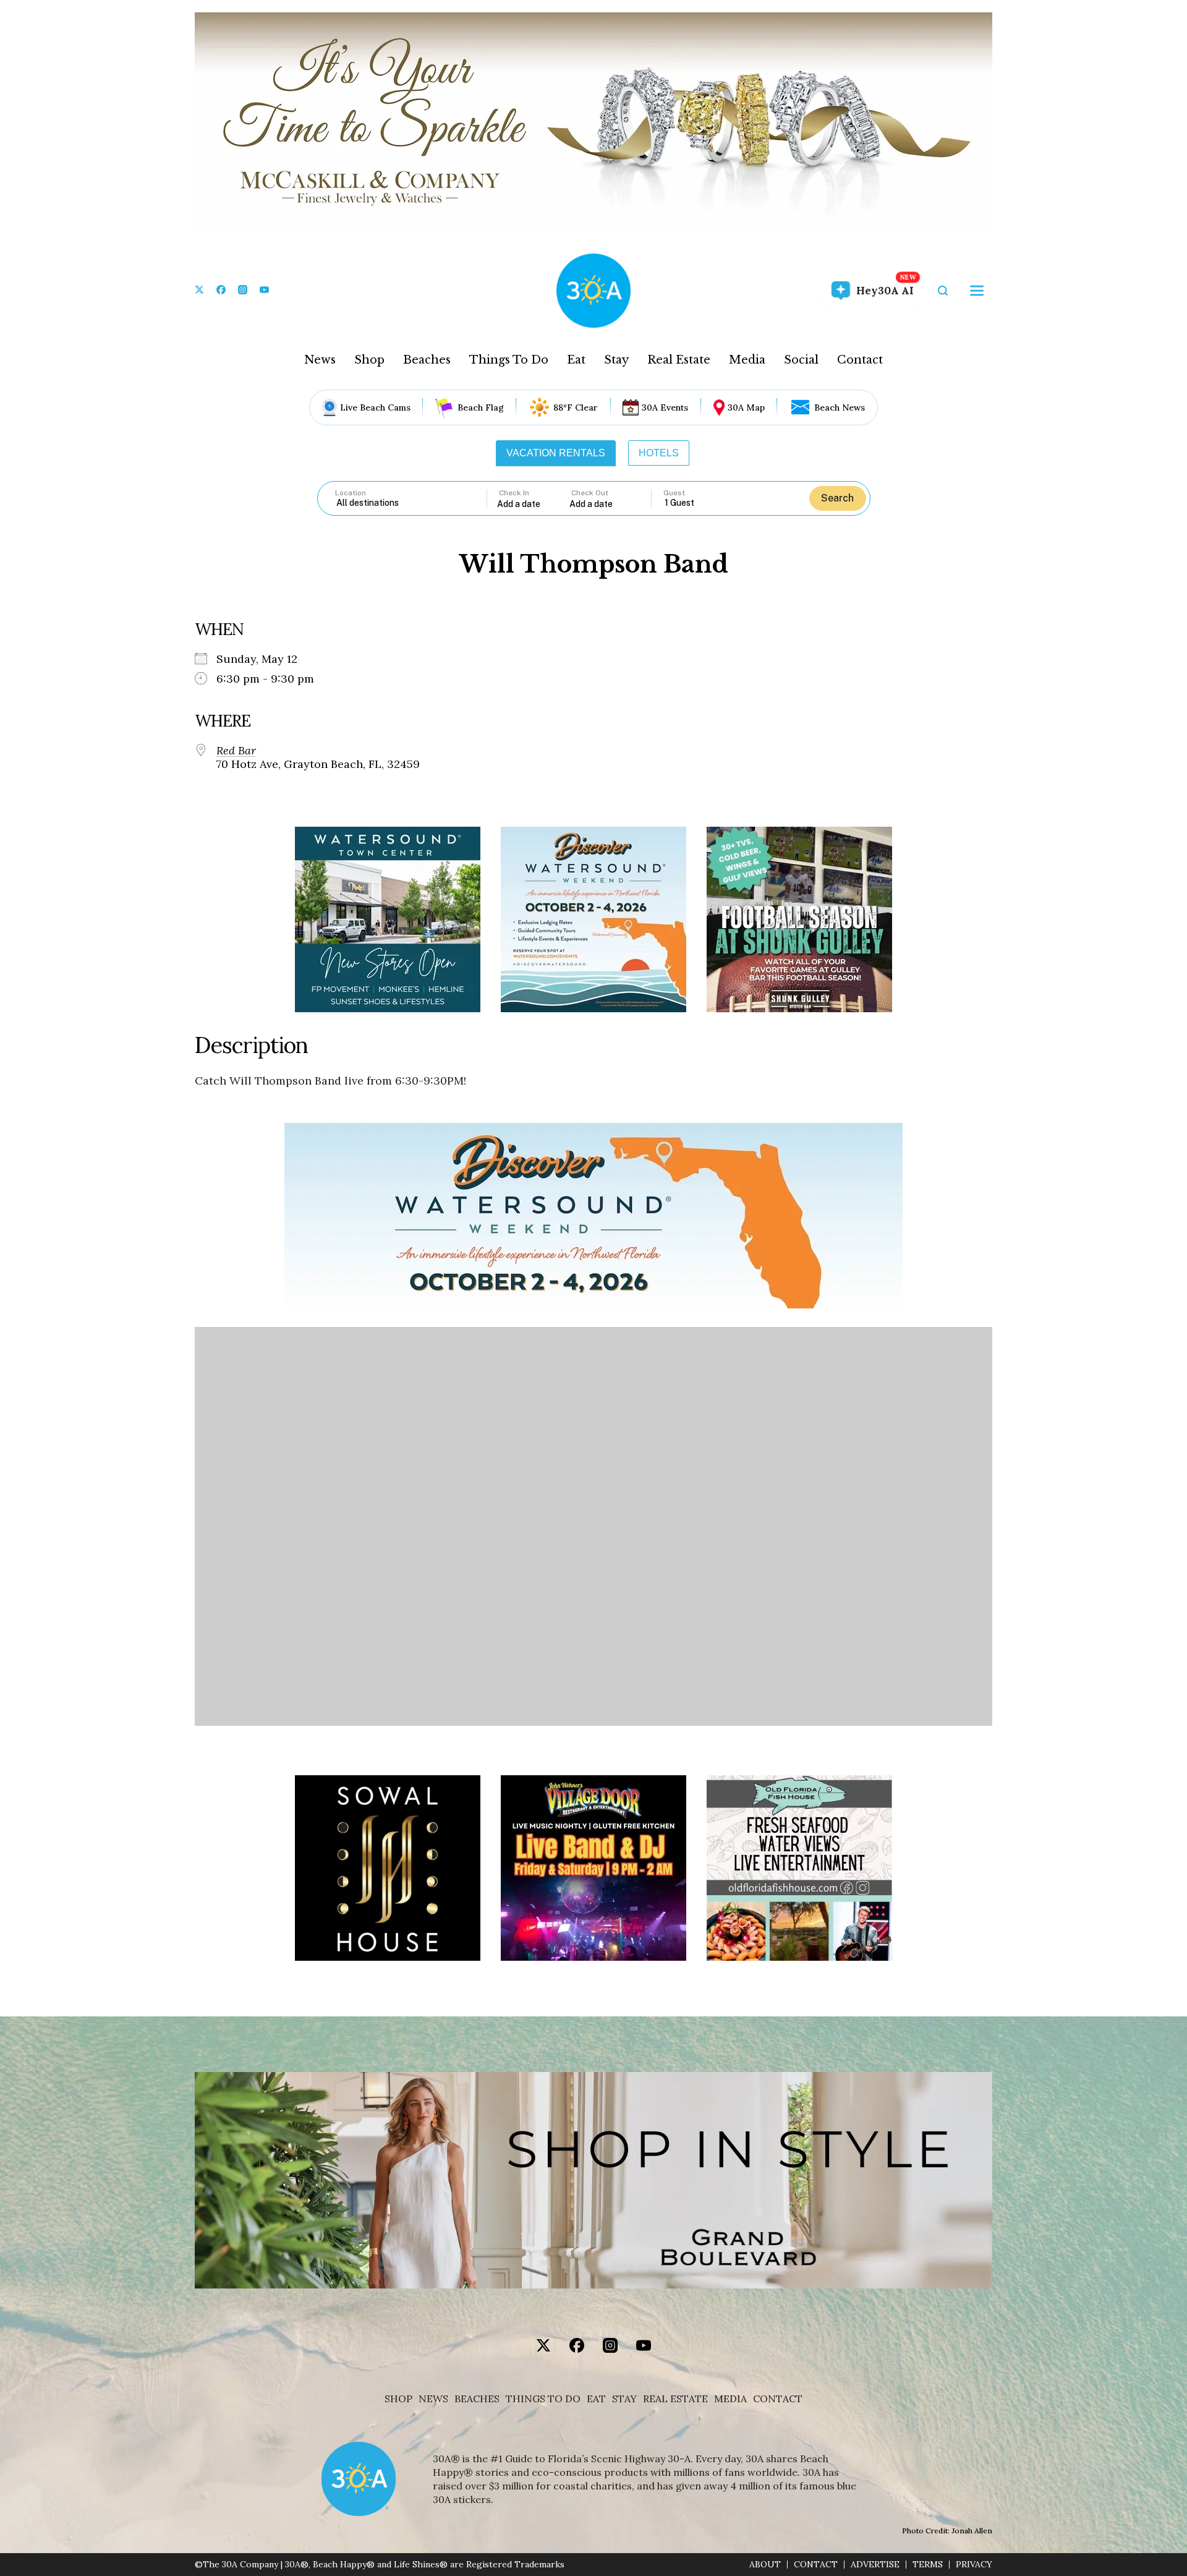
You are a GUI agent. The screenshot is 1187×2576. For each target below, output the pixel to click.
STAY (624, 2399)
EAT (596, 2399)
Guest (674, 493)
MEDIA (730, 2399)
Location (351, 493)
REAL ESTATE (675, 2399)
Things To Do (509, 360)
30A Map (746, 407)
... (534, 504)
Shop (369, 360)
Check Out (590, 493)
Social (801, 360)
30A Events (665, 407)
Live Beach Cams (375, 407)
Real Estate (679, 360)
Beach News (840, 407)
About (765, 2565)
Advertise (875, 2565)
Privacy (974, 2565)
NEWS (433, 2399)
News (320, 360)
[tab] (556, 453)
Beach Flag (481, 407)
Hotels (659, 453)
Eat (576, 360)
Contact (860, 360)
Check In (514, 493)
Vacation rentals (556, 453)
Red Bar (236, 751)
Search (837, 498)
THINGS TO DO (543, 2399)
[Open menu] (977, 291)
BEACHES (477, 2399)
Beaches (427, 360)
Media (747, 360)
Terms (928, 2565)
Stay (616, 360)
